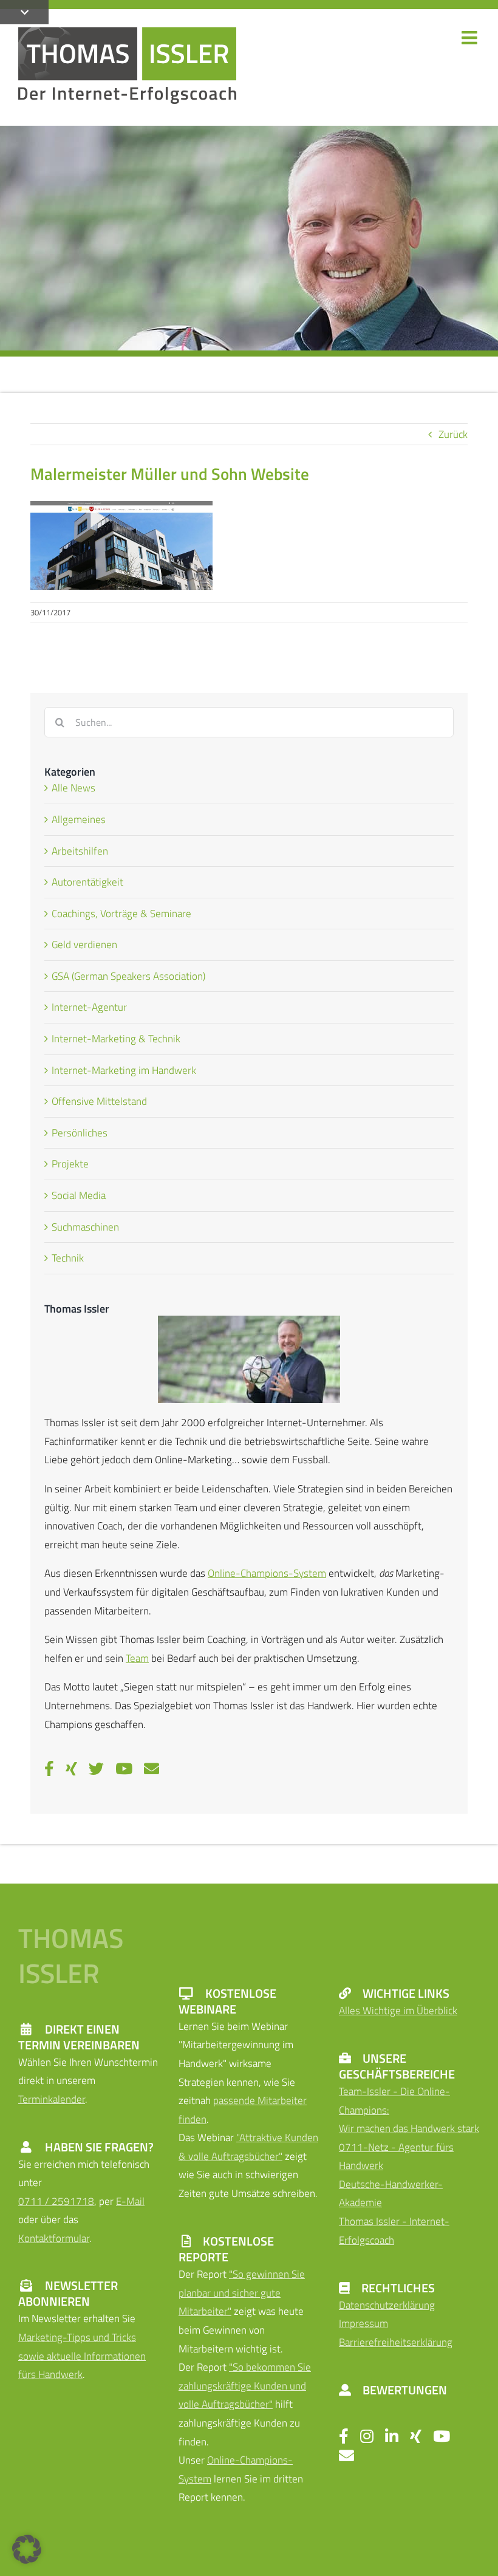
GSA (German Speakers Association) (128, 976)
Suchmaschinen (85, 1227)
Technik (68, 1258)
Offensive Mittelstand (99, 1101)
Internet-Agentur (89, 1007)
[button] (27, 2549)
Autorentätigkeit (87, 882)
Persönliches (80, 1133)
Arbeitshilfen (80, 851)
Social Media (79, 1195)
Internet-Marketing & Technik (116, 1039)
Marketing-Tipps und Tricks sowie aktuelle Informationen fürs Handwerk (82, 2356)
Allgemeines (79, 819)
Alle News (73, 788)
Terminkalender (52, 2099)
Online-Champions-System (267, 1573)
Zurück (453, 434)
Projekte (70, 1164)
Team (137, 1658)
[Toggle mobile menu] (471, 38)
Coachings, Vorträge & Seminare (121, 914)
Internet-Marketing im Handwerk (124, 1070)
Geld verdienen (84, 945)
